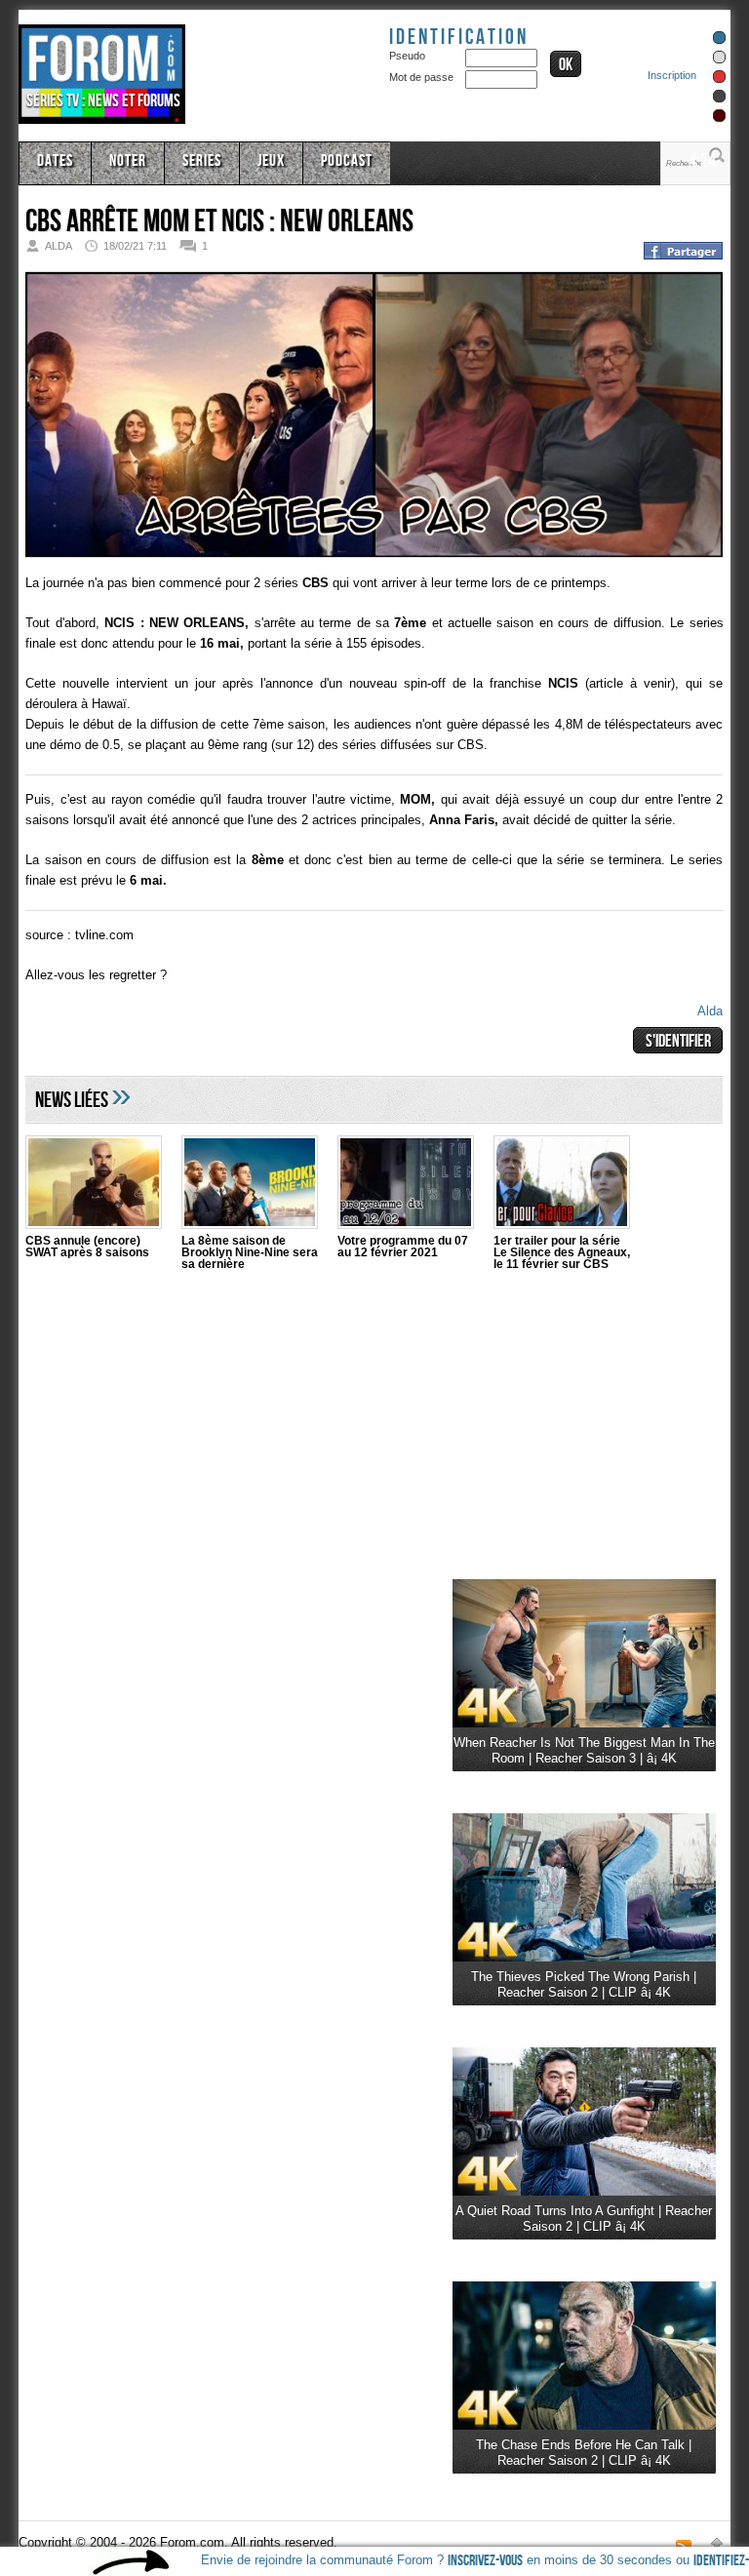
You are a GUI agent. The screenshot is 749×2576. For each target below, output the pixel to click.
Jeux (271, 161)
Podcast (347, 161)
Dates (55, 161)
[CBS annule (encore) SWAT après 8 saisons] (94, 1185)
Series (202, 161)
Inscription (672, 75)
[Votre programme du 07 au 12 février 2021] (406, 1185)
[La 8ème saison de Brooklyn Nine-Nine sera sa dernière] (250, 1185)
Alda (710, 1011)
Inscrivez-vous (485, 2561)
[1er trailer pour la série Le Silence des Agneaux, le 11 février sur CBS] (562, 1185)
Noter (128, 161)
